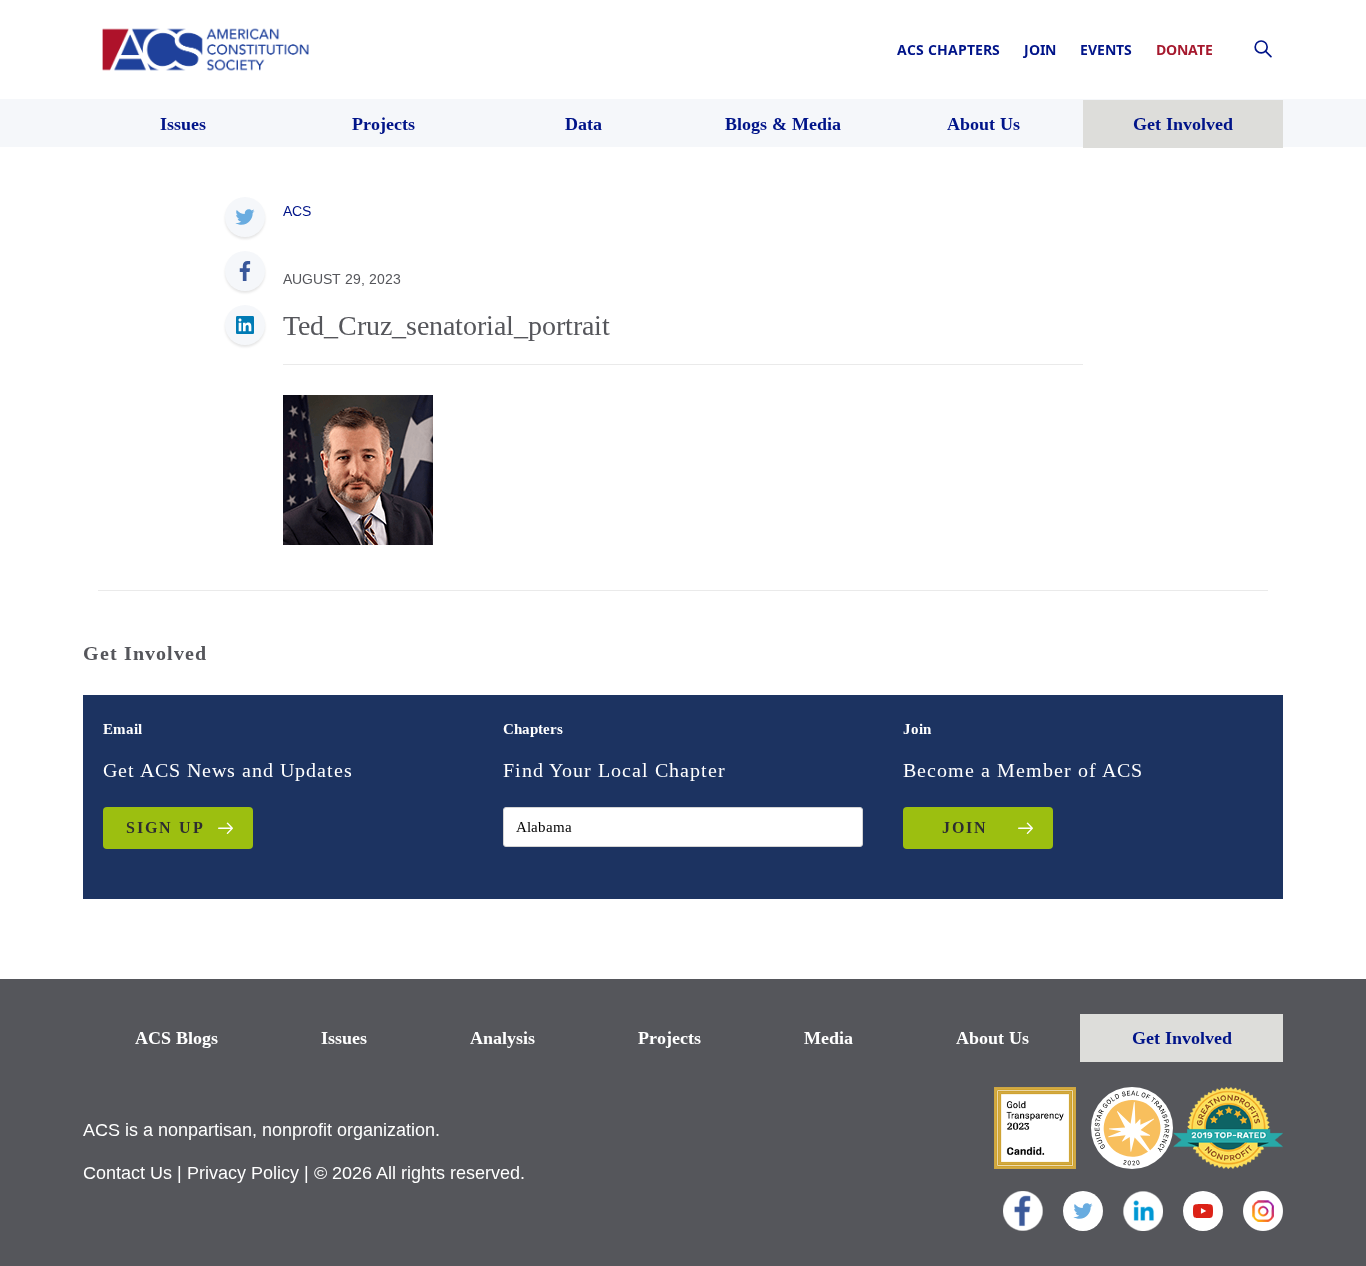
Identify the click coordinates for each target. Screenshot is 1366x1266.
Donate (1184, 49)
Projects (669, 1038)
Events (1106, 49)
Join (1040, 49)
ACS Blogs (176, 1038)
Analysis (502, 1038)
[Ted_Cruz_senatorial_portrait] (358, 468)
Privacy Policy (243, 1173)
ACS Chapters (948, 49)
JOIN (965, 827)
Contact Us (127, 1173)
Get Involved (1182, 1038)
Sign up (165, 827)
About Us (992, 1038)
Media (828, 1038)
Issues (344, 1038)
